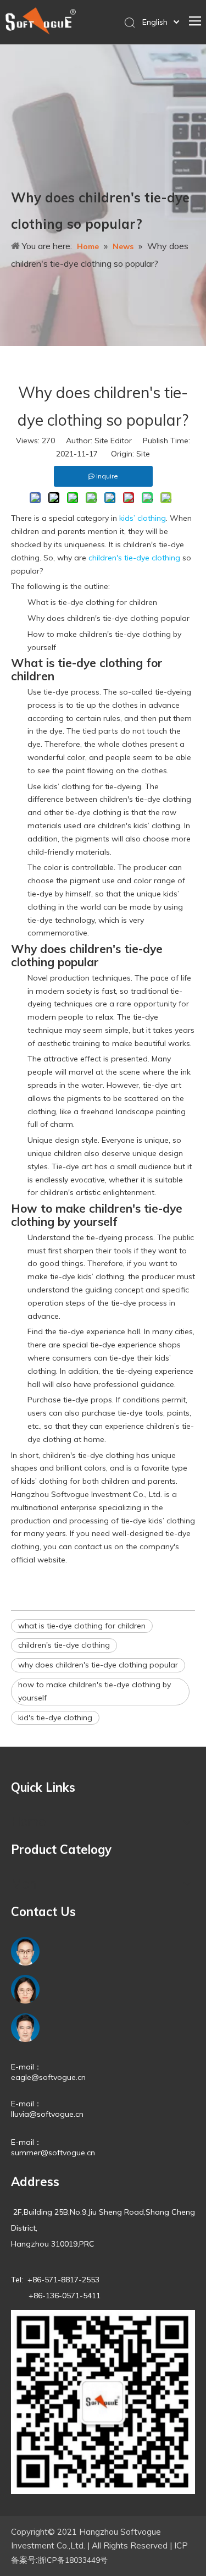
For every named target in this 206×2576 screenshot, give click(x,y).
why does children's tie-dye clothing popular (98, 1665)
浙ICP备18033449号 (73, 2560)
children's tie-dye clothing (64, 1645)
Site (143, 454)
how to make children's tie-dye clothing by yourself (94, 1691)
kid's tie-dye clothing (55, 1718)
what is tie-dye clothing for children (82, 1626)
